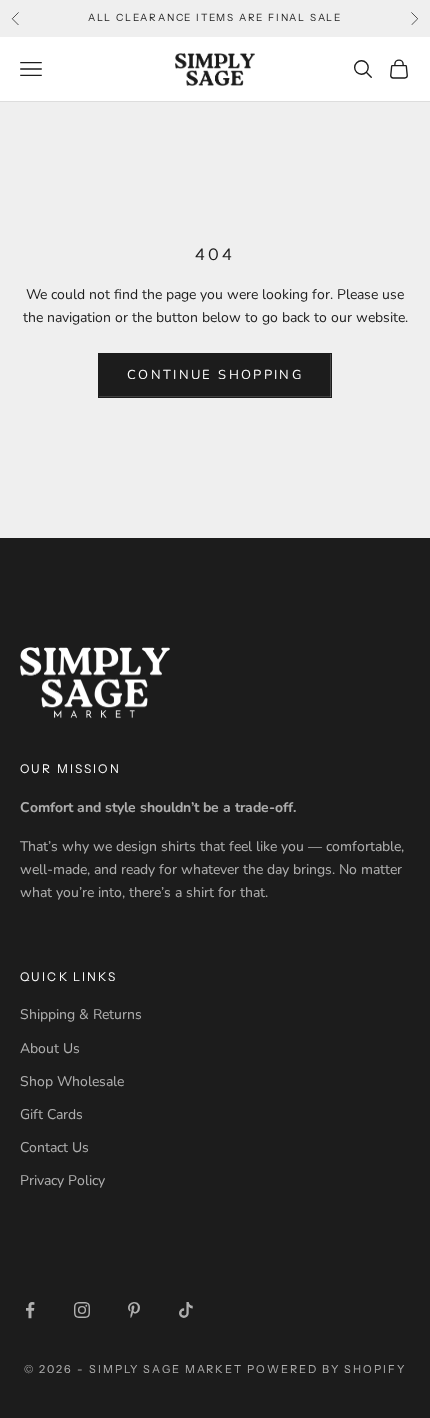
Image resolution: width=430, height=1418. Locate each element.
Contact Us (54, 1147)
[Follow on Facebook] (30, 1310)
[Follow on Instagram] (82, 1310)
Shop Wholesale (72, 1081)
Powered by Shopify (326, 1369)
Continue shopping (215, 375)
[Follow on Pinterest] (134, 1310)
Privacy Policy (62, 1180)
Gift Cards (51, 1114)
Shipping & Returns (81, 1014)
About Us (50, 1048)
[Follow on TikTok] (186, 1310)
